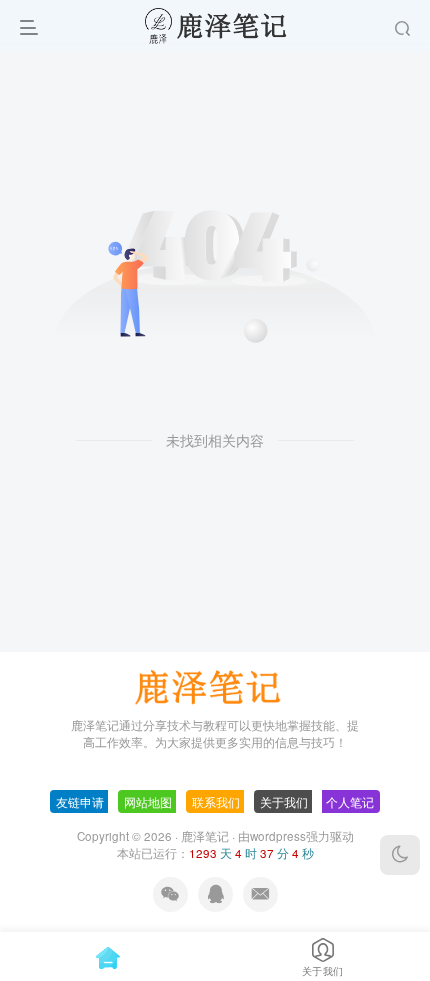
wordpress (278, 836)
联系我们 (216, 801)
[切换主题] (400, 855)
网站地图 (148, 801)
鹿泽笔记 (205, 836)
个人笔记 (350, 801)
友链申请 (80, 801)
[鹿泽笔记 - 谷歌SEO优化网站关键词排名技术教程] (215, 684)
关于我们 (284, 801)
